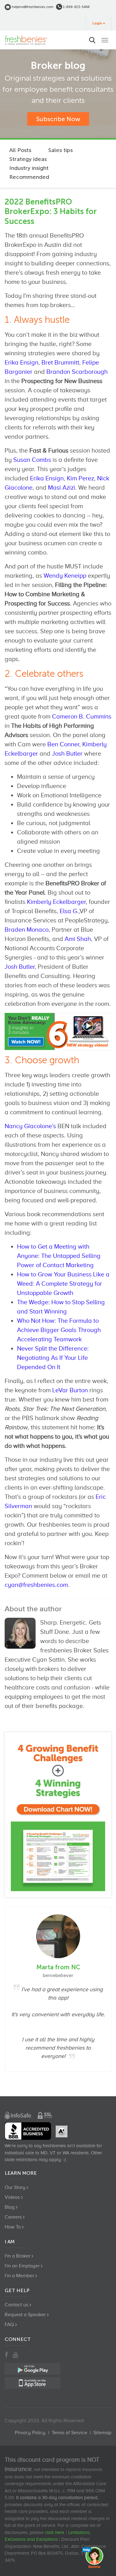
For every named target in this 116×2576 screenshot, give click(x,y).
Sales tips (60, 150)
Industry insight (29, 168)
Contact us (16, 2305)
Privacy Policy (30, 2433)
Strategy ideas (28, 159)
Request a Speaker (25, 2315)
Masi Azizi (62, 487)
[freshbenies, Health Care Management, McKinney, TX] (28, 2131)
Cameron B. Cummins (82, 716)
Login (97, 23)
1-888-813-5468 (76, 7)
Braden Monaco (27, 930)
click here (54, 2532)
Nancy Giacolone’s (30, 1126)
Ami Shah (78, 939)
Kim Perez (80, 478)
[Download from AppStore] (58, 1815)
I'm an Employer (22, 2266)
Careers (13, 2217)
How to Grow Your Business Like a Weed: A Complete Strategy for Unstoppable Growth (63, 1284)
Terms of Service (69, 2433)
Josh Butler (67, 753)
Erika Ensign (21, 362)
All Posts (20, 150)
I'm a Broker (17, 2256)
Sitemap (102, 2433)
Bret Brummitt (60, 362)
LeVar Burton (70, 1390)
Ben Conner (63, 744)
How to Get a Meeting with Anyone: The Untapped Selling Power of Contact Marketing (59, 1256)
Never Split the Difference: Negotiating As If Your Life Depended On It (53, 1358)
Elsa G (68, 911)
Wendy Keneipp (65, 575)
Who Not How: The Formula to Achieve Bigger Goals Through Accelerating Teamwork (59, 1330)
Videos (12, 2197)
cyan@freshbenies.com (36, 1585)
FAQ (9, 2325)
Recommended (29, 177)
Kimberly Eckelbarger (56, 902)
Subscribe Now (58, 119)
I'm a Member (19, 2276)
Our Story (15, 2187)
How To (13, 2227)
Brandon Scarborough (77, 372)
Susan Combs (32, 460)
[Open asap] (94, 2557)
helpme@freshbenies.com (32, 7)
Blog (10, 2207)
